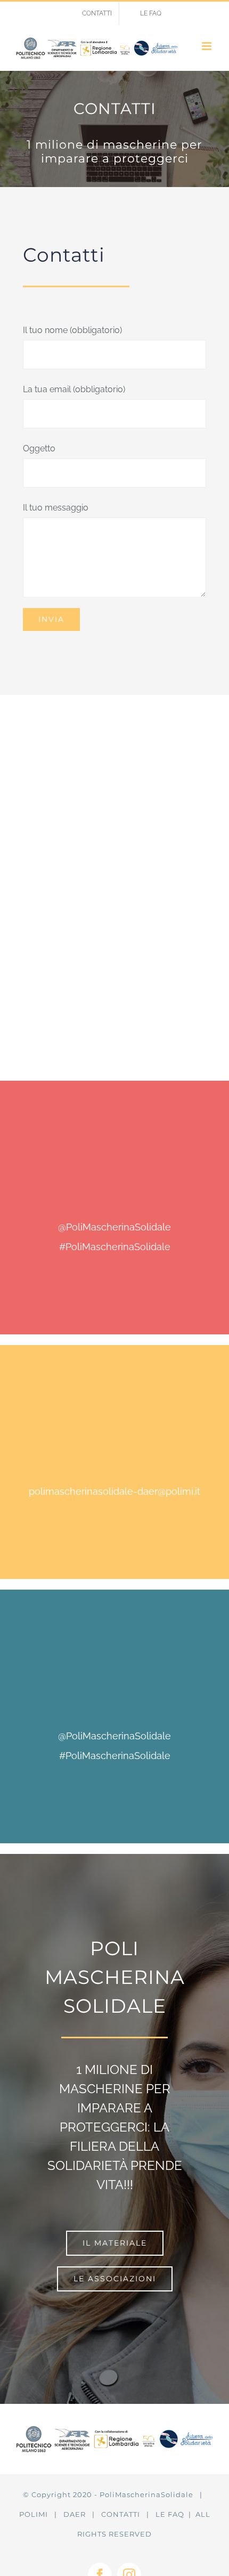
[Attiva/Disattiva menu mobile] (207, 46)
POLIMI (34, 2514)
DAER (75, 2514)
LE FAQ (170, 2514)
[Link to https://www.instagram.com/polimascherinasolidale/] (112, 1686)
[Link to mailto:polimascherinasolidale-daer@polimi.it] (112, 1441)
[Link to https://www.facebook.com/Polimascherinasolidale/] (112, 1177)
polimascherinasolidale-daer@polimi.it (114, 1491)
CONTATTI (121, 2514)
